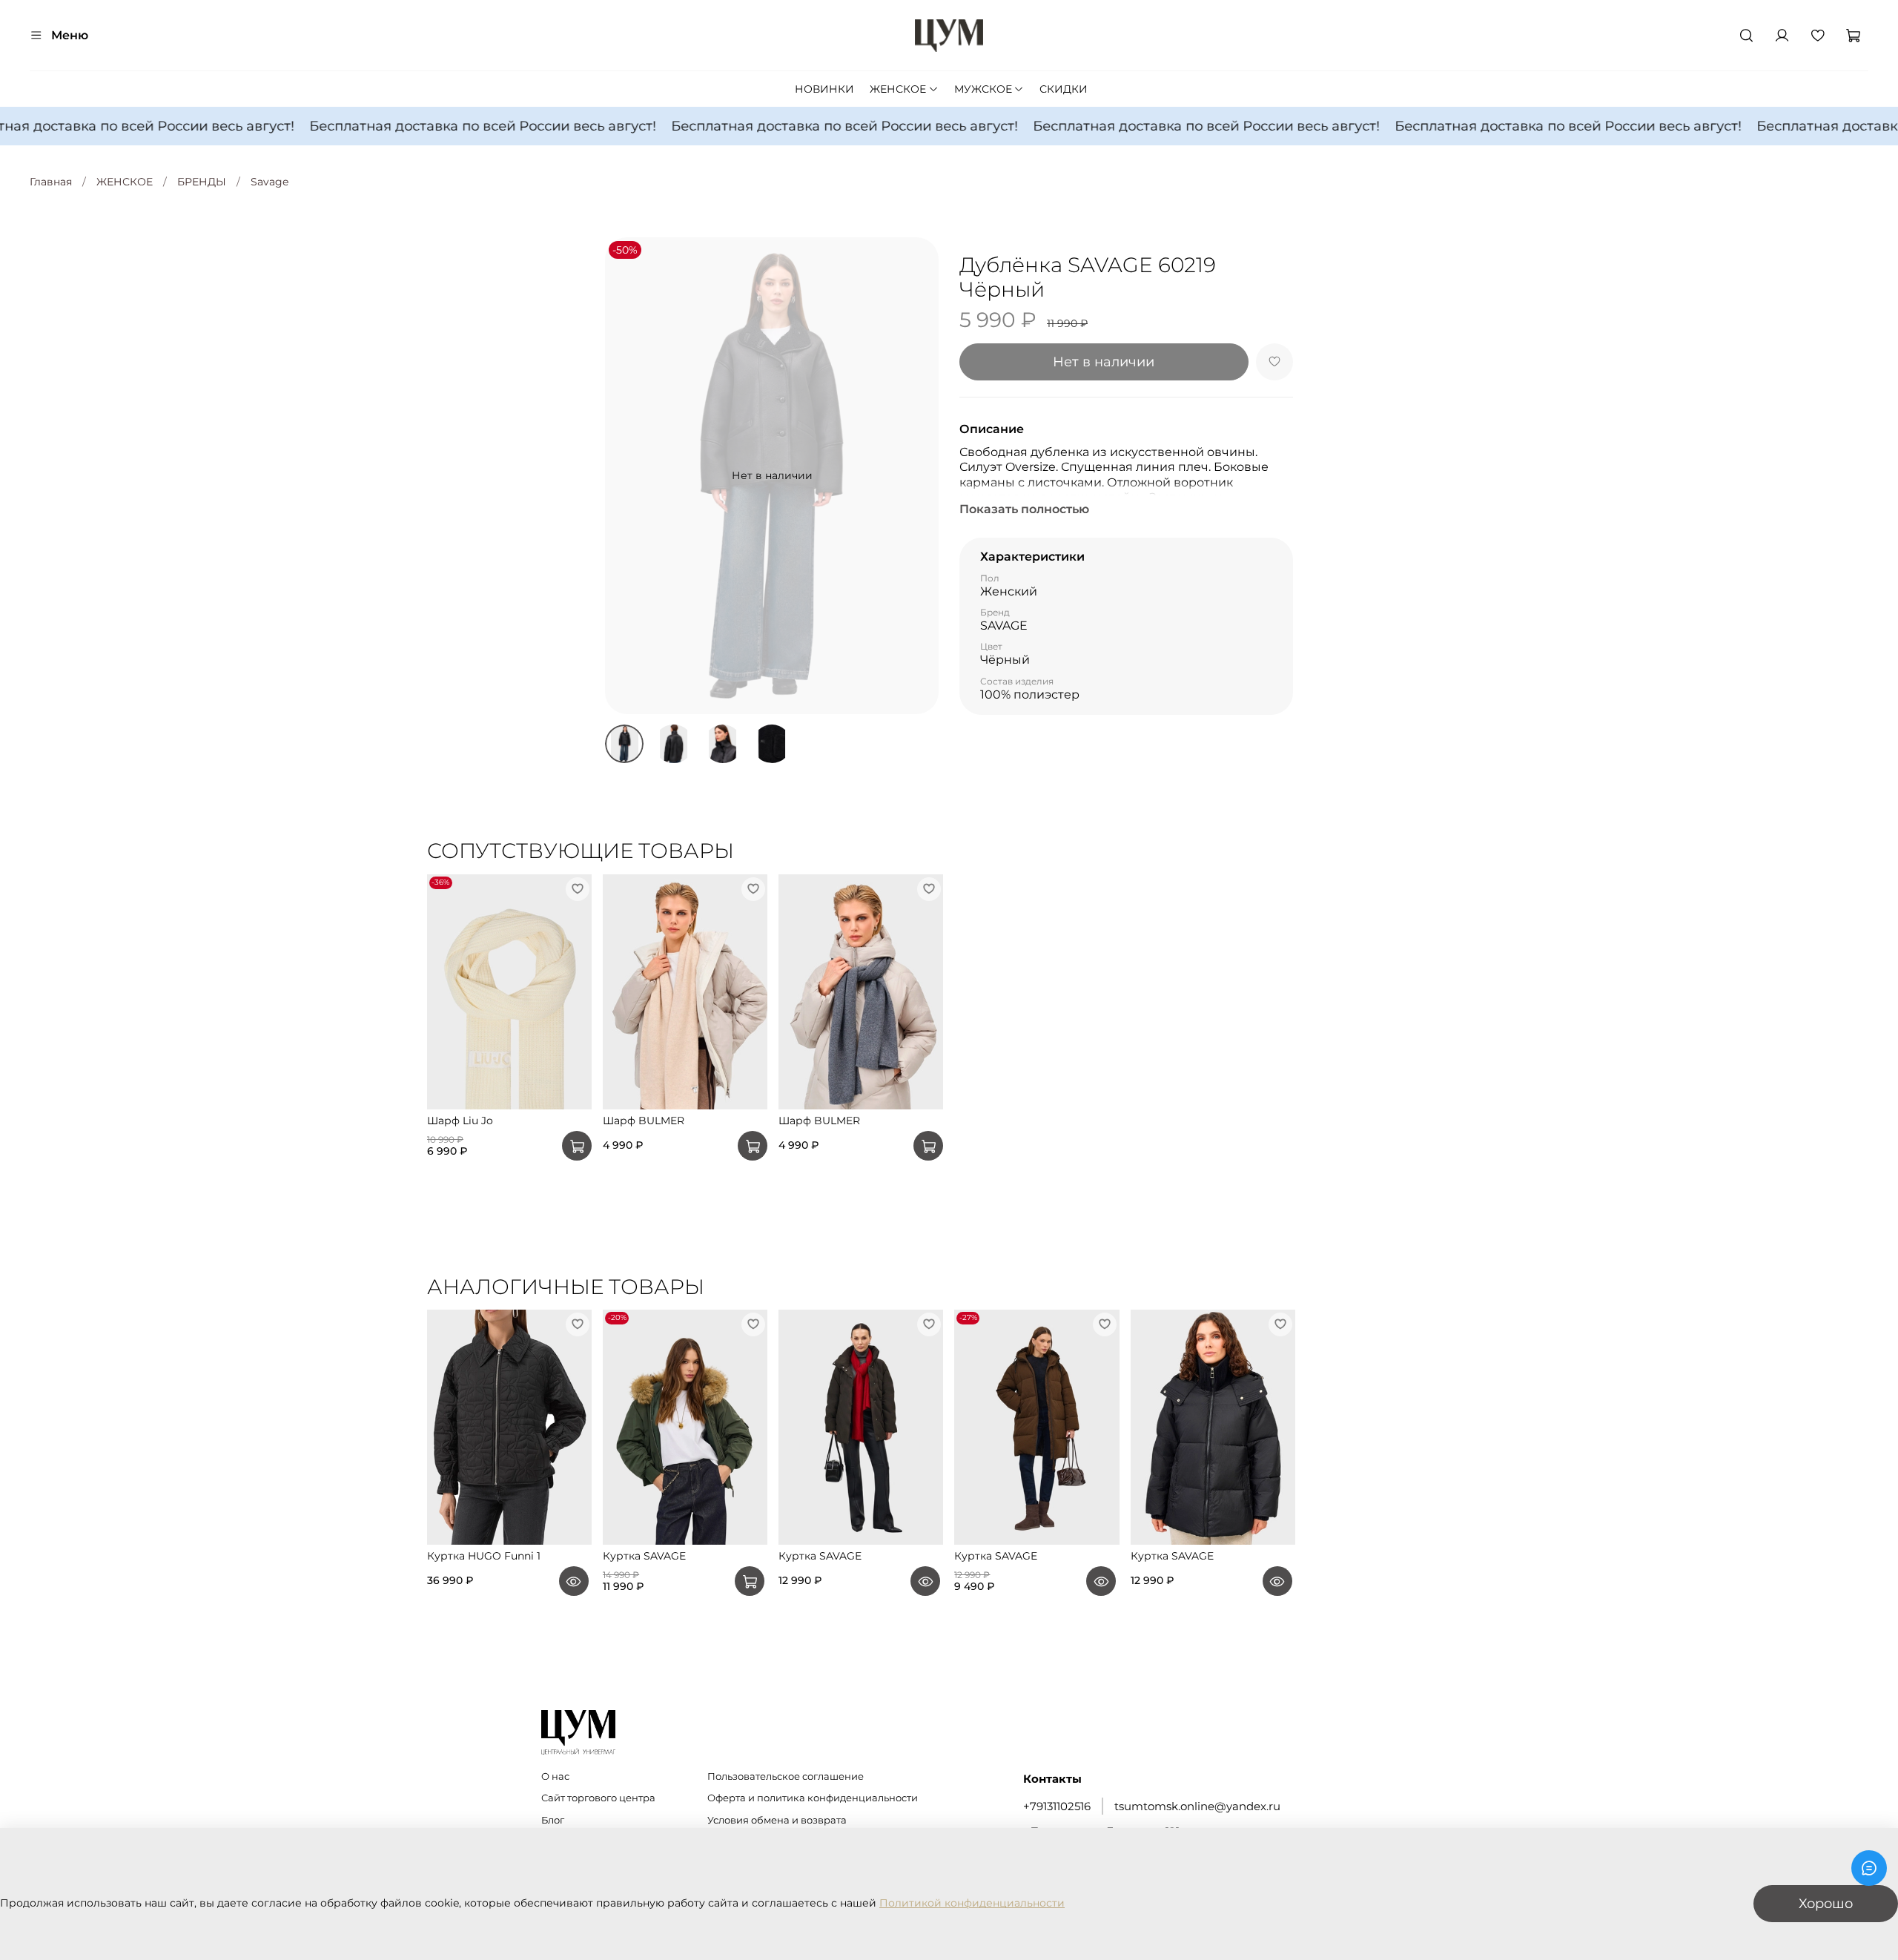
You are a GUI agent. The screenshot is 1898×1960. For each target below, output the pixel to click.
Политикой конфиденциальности (972, 1903)
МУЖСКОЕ (983, 89)
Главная (51, 182)
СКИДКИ (1064, 89)
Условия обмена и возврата (777, 1820)
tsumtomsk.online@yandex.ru (1197, 1806)
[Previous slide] (626, 475)
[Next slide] (918, 475)
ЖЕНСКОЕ (898, 89)
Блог (553, 1820)
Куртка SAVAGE (644, 1557)
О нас (555, 1776)
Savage (270, 182)
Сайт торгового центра (598, 1798)
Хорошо (1826, 1903)
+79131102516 (1057, 1806)
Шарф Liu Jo (460, 1121)
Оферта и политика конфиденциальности (813, 1798)
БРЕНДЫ (202, 182)
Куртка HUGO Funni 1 (484, 1557)
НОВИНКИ (824, 89)
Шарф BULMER (644, 1121)
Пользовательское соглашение (786, 1776)
